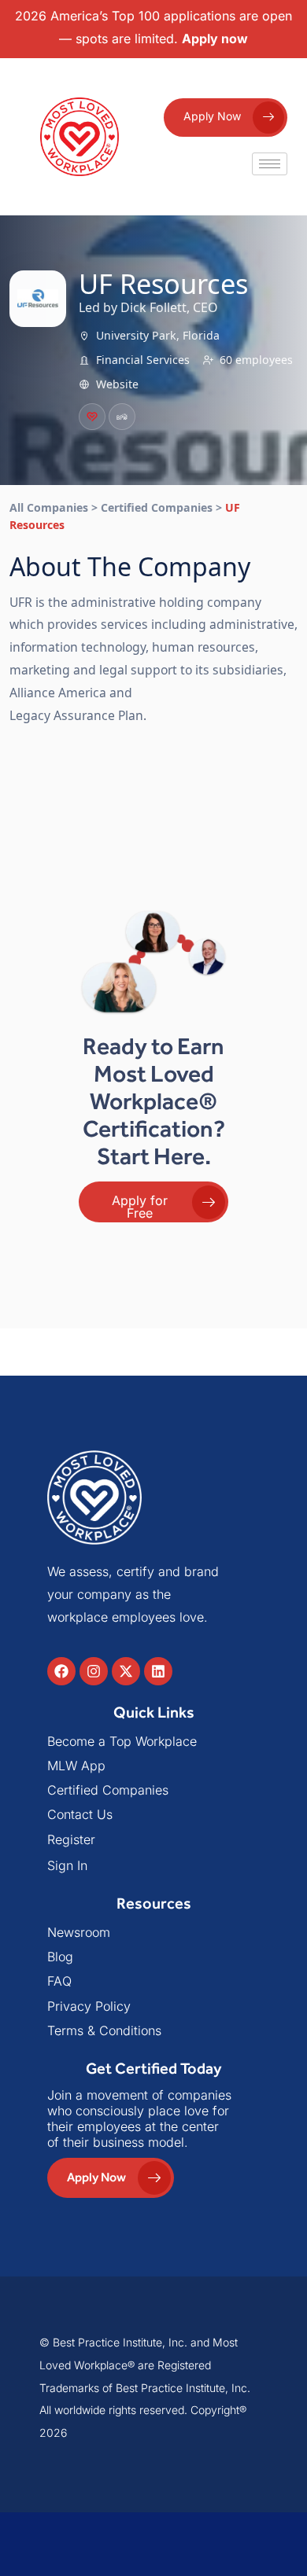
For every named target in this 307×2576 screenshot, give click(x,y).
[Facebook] (61, 1671)
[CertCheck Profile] (92, 417)
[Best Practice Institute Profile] (122, 417)
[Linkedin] (158, 1671)
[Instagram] (94, 1671)
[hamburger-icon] (270, 164)
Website (117, 384)
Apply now (215, 39)
